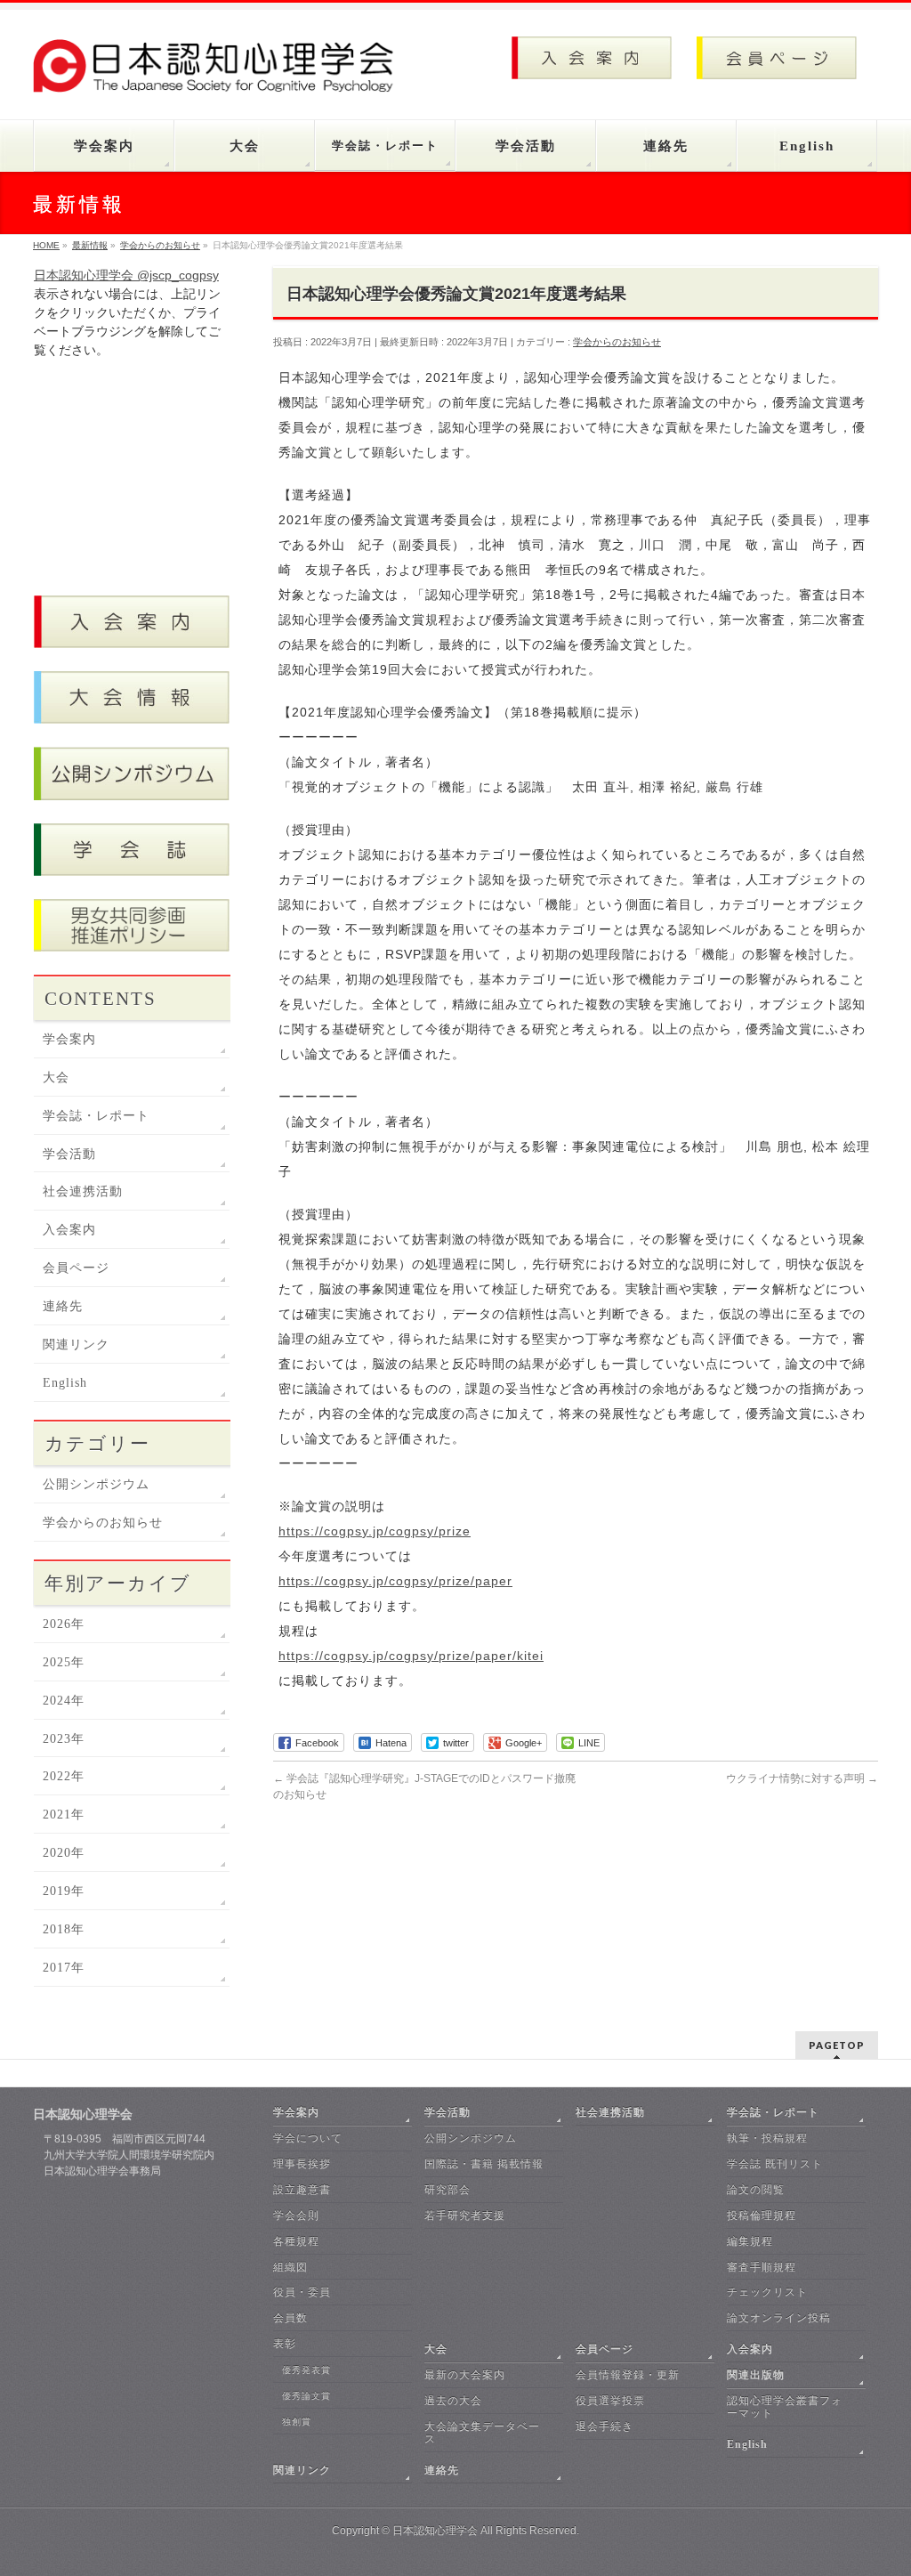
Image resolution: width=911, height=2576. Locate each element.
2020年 (64, 1853)
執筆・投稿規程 (767, 2138)
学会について (308, 2138)
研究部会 (447, 2190)
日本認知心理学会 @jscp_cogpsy (126, 275)
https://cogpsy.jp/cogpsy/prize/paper (395, 1581)
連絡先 (63, 1306)
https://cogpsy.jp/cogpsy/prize (375, 1531)
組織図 (290, 2267)
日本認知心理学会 (435, 2531)
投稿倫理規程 (762, 2216)
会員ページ (76, 1268)
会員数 (290, 2318)
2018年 (64, 1929)
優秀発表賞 (306, 2370)
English (65, 1383)
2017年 (64, 1968)
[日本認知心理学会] (222, 73)
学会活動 (69, 1154)
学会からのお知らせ (617, 342)
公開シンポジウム (96, 1484)
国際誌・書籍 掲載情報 (484, 2164)
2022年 (64, 1776)
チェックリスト (767, 2292)
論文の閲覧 (756, 2190)
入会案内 (69, 1230)
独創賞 (297, 2422)
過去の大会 (453, 2401)
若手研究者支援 (465, 2216)
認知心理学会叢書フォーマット (785, 2407)
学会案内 (69, 1039)
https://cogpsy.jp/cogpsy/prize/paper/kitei (411, 1656)
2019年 (64, 1891)
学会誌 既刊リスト (775, 2164)
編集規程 (750, 2241)
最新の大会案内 (465, 2375)
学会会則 (296, 2216)
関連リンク (76, 1345)
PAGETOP (837, 2045)
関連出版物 (756, 2375)
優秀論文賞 (306, 2396)
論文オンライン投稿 (779, 2318)
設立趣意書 (302, 2190)
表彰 (285, 2344)
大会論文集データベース (482, 2433)
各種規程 (296, 2241)
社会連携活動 (83, 1191)
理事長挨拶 (302, 2164)
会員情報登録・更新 (628, 2375)
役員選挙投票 (610, 2401)
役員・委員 (302, 2292)
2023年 (64, 1739)
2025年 (64, 1662)
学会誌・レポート (96, 1116)
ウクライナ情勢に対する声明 (802, 1778)
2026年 (64, 1624)
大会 (56, 1077)
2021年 (64, 1815)
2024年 (64, 1701)
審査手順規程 (762, 2267)
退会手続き (605, 2426)
